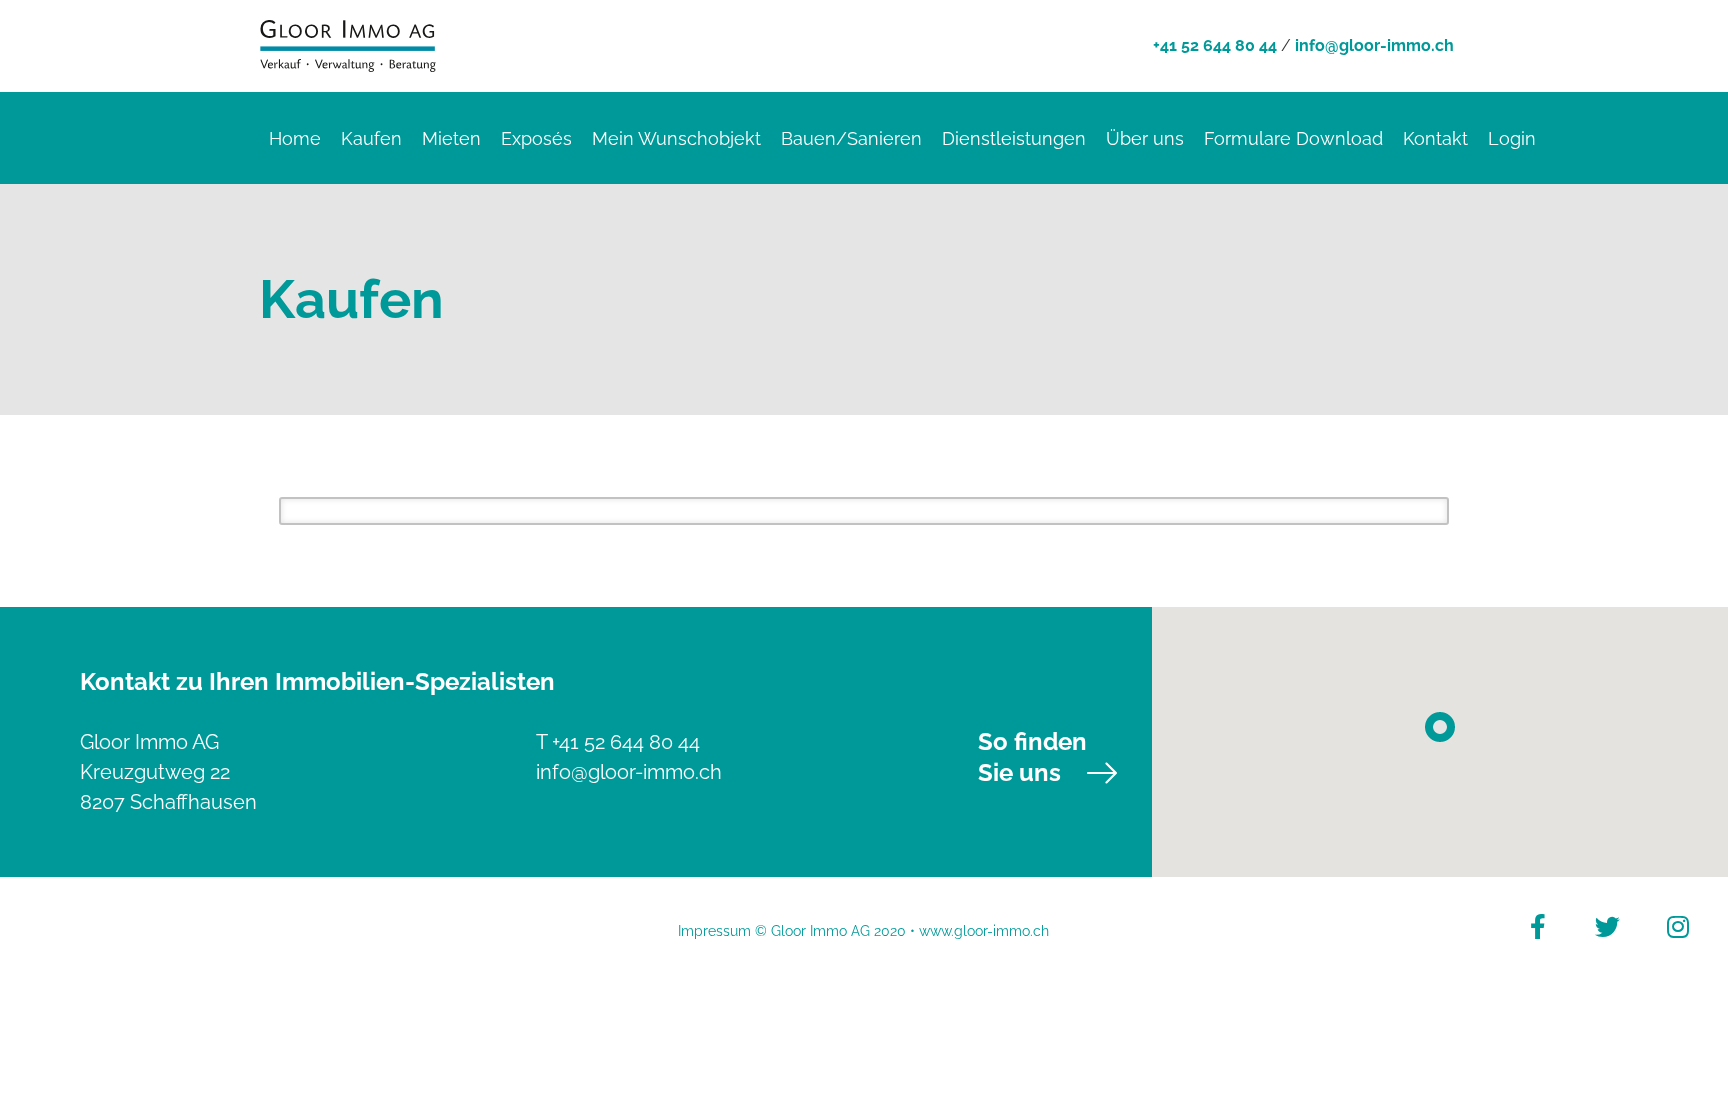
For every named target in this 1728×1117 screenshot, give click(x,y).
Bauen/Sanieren (851, 138)
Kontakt (1435, 138)
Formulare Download (1293, 138)
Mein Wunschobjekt (676, 138)
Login (1512, 138)
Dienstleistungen (1014, 138)
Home (295, 138)
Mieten (451, 138)
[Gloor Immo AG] (348, 43)
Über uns (1145, 138)
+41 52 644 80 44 (1215, 45)
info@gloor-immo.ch (1374, 45)
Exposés (536, 138)
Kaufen (371, 138)
